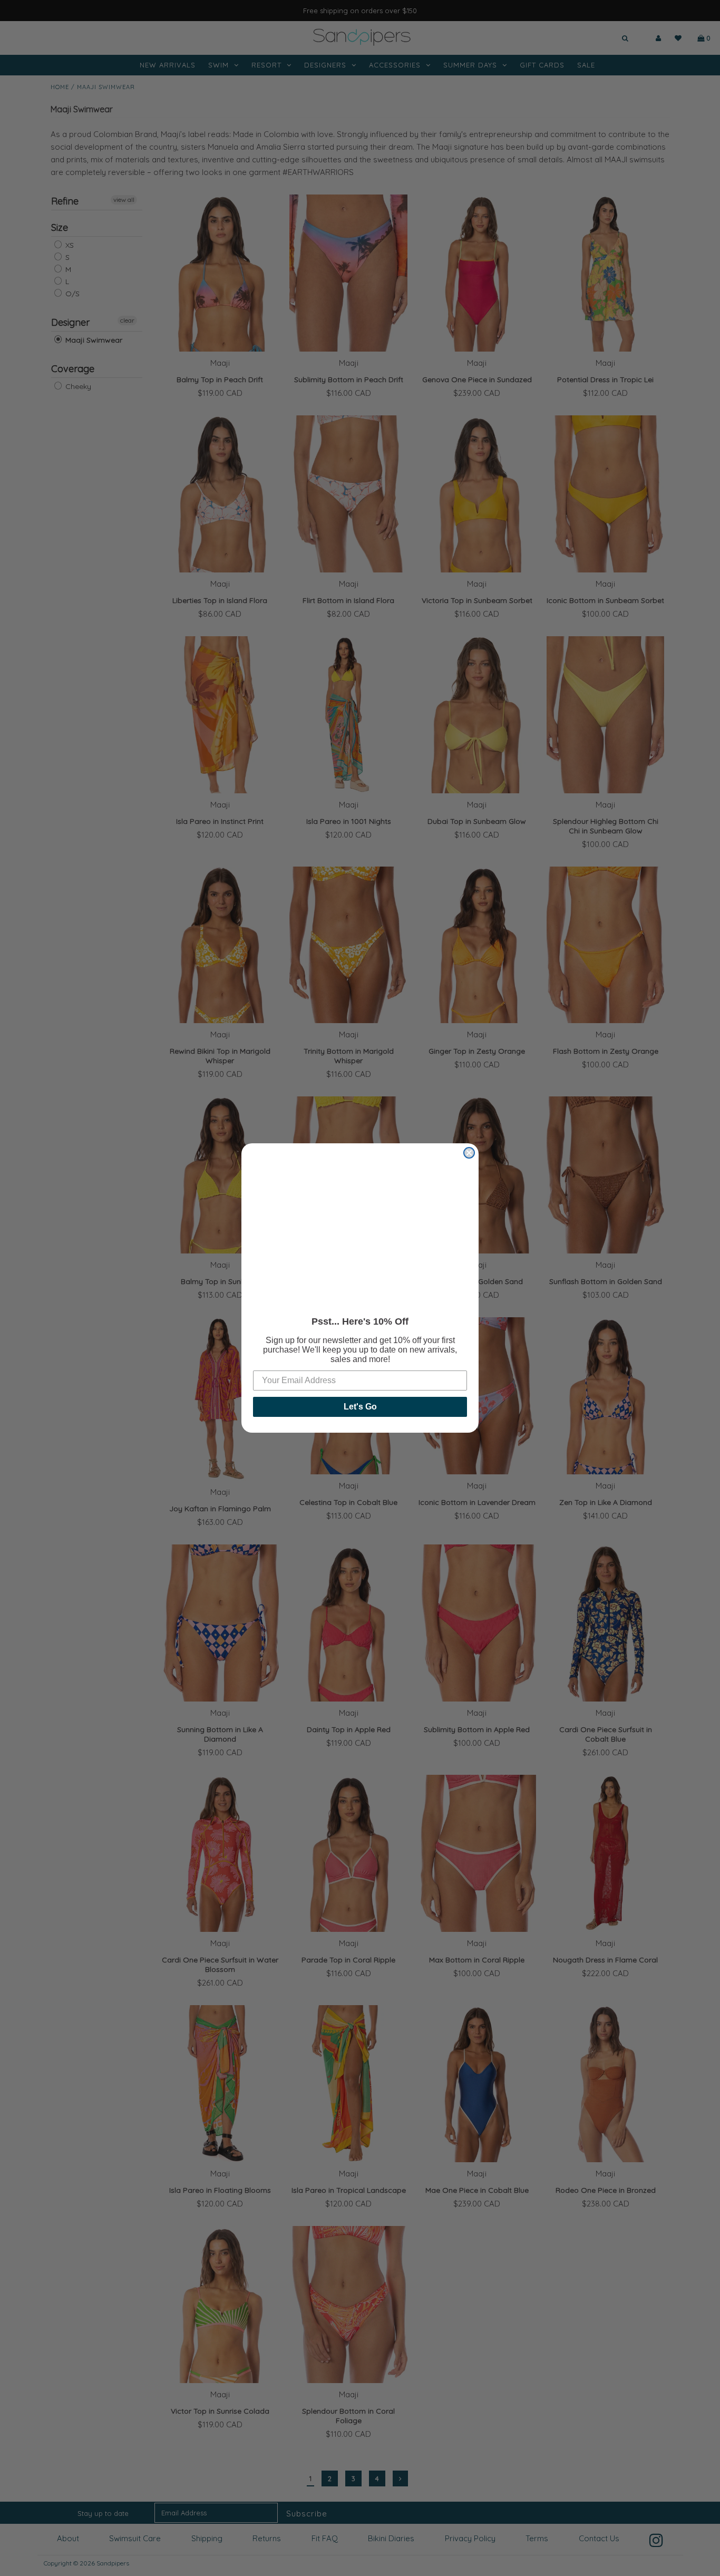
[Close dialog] (469, 1153)
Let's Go (360, 1407)
